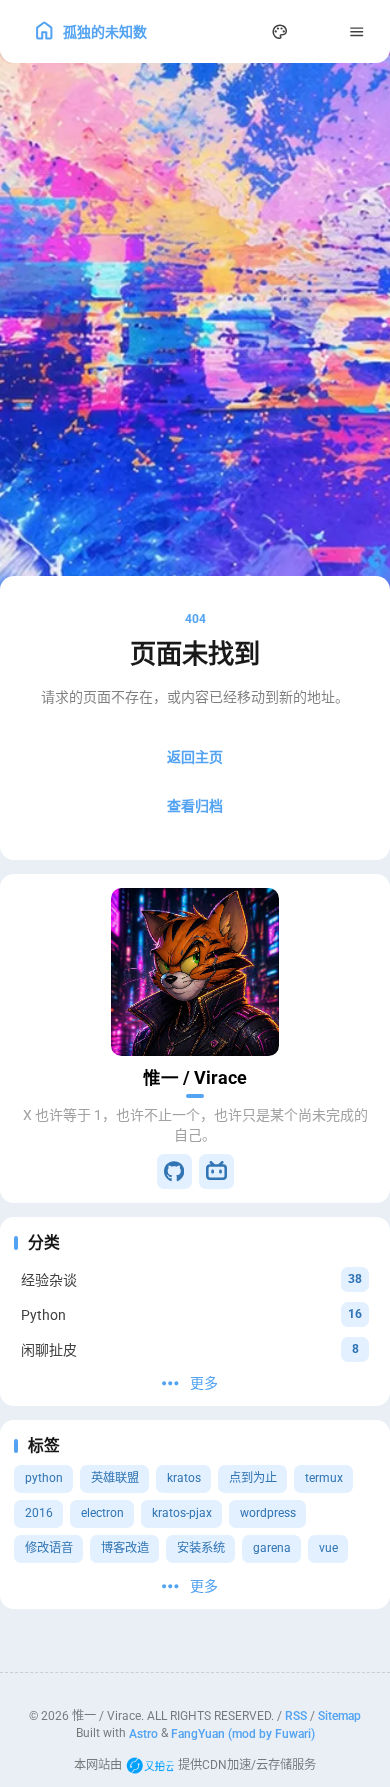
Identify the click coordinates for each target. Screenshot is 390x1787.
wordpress (268, 1513)
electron (102, 1513)
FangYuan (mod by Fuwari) (243, 1733)
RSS (296, 1716)
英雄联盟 (115, 1478)
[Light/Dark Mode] (318, 31)
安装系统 (201, 1548)
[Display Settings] (280, 31)
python (44, 1478)
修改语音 (49, 1548)
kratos (184, 1478)
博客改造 (125, 1548)
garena (272, 1548)
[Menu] (357, 31)
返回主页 (195, 757)
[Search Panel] (241, 31)
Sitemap (339, 1716)
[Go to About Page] (195, 972)
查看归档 (195, 806)
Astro (143, 1733)
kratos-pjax (182, 1513)
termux (324, 1478)
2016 (39, 1513)
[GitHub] (174, 1171)
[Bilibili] (216, 1171)
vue (328, 1548)
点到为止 (253, 1478)
